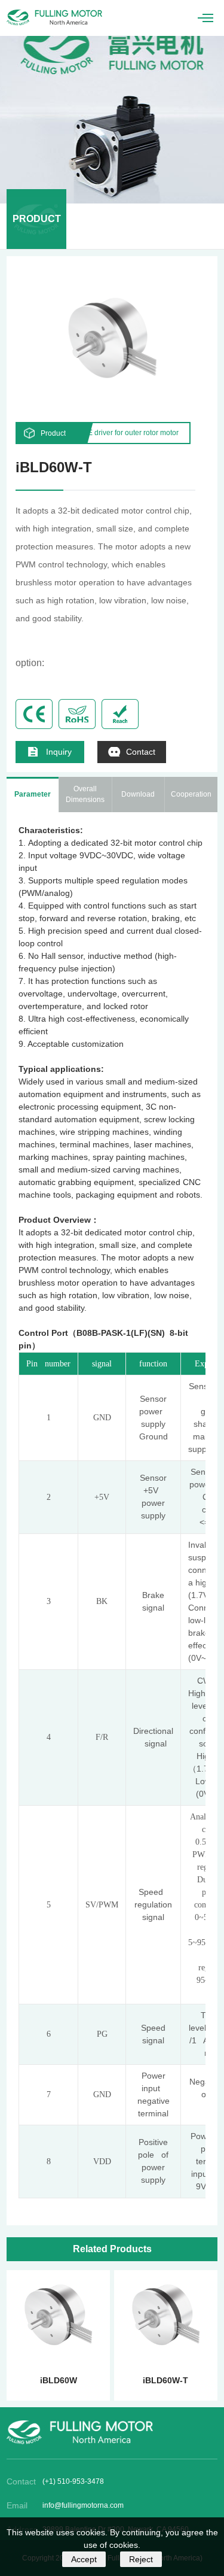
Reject (141, 2559)
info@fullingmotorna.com (83, 2505)
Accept (84, 2559)
